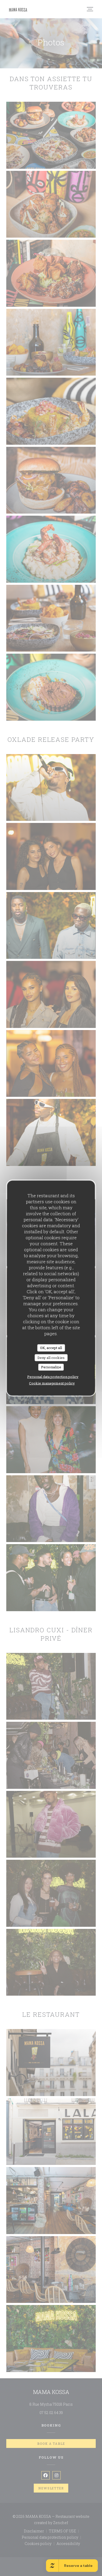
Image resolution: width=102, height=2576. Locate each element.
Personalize (51, 1367)
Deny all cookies (51, 1357)
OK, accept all (51, 1348)
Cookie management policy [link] (52, 1383)
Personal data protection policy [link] (53, 1376)
